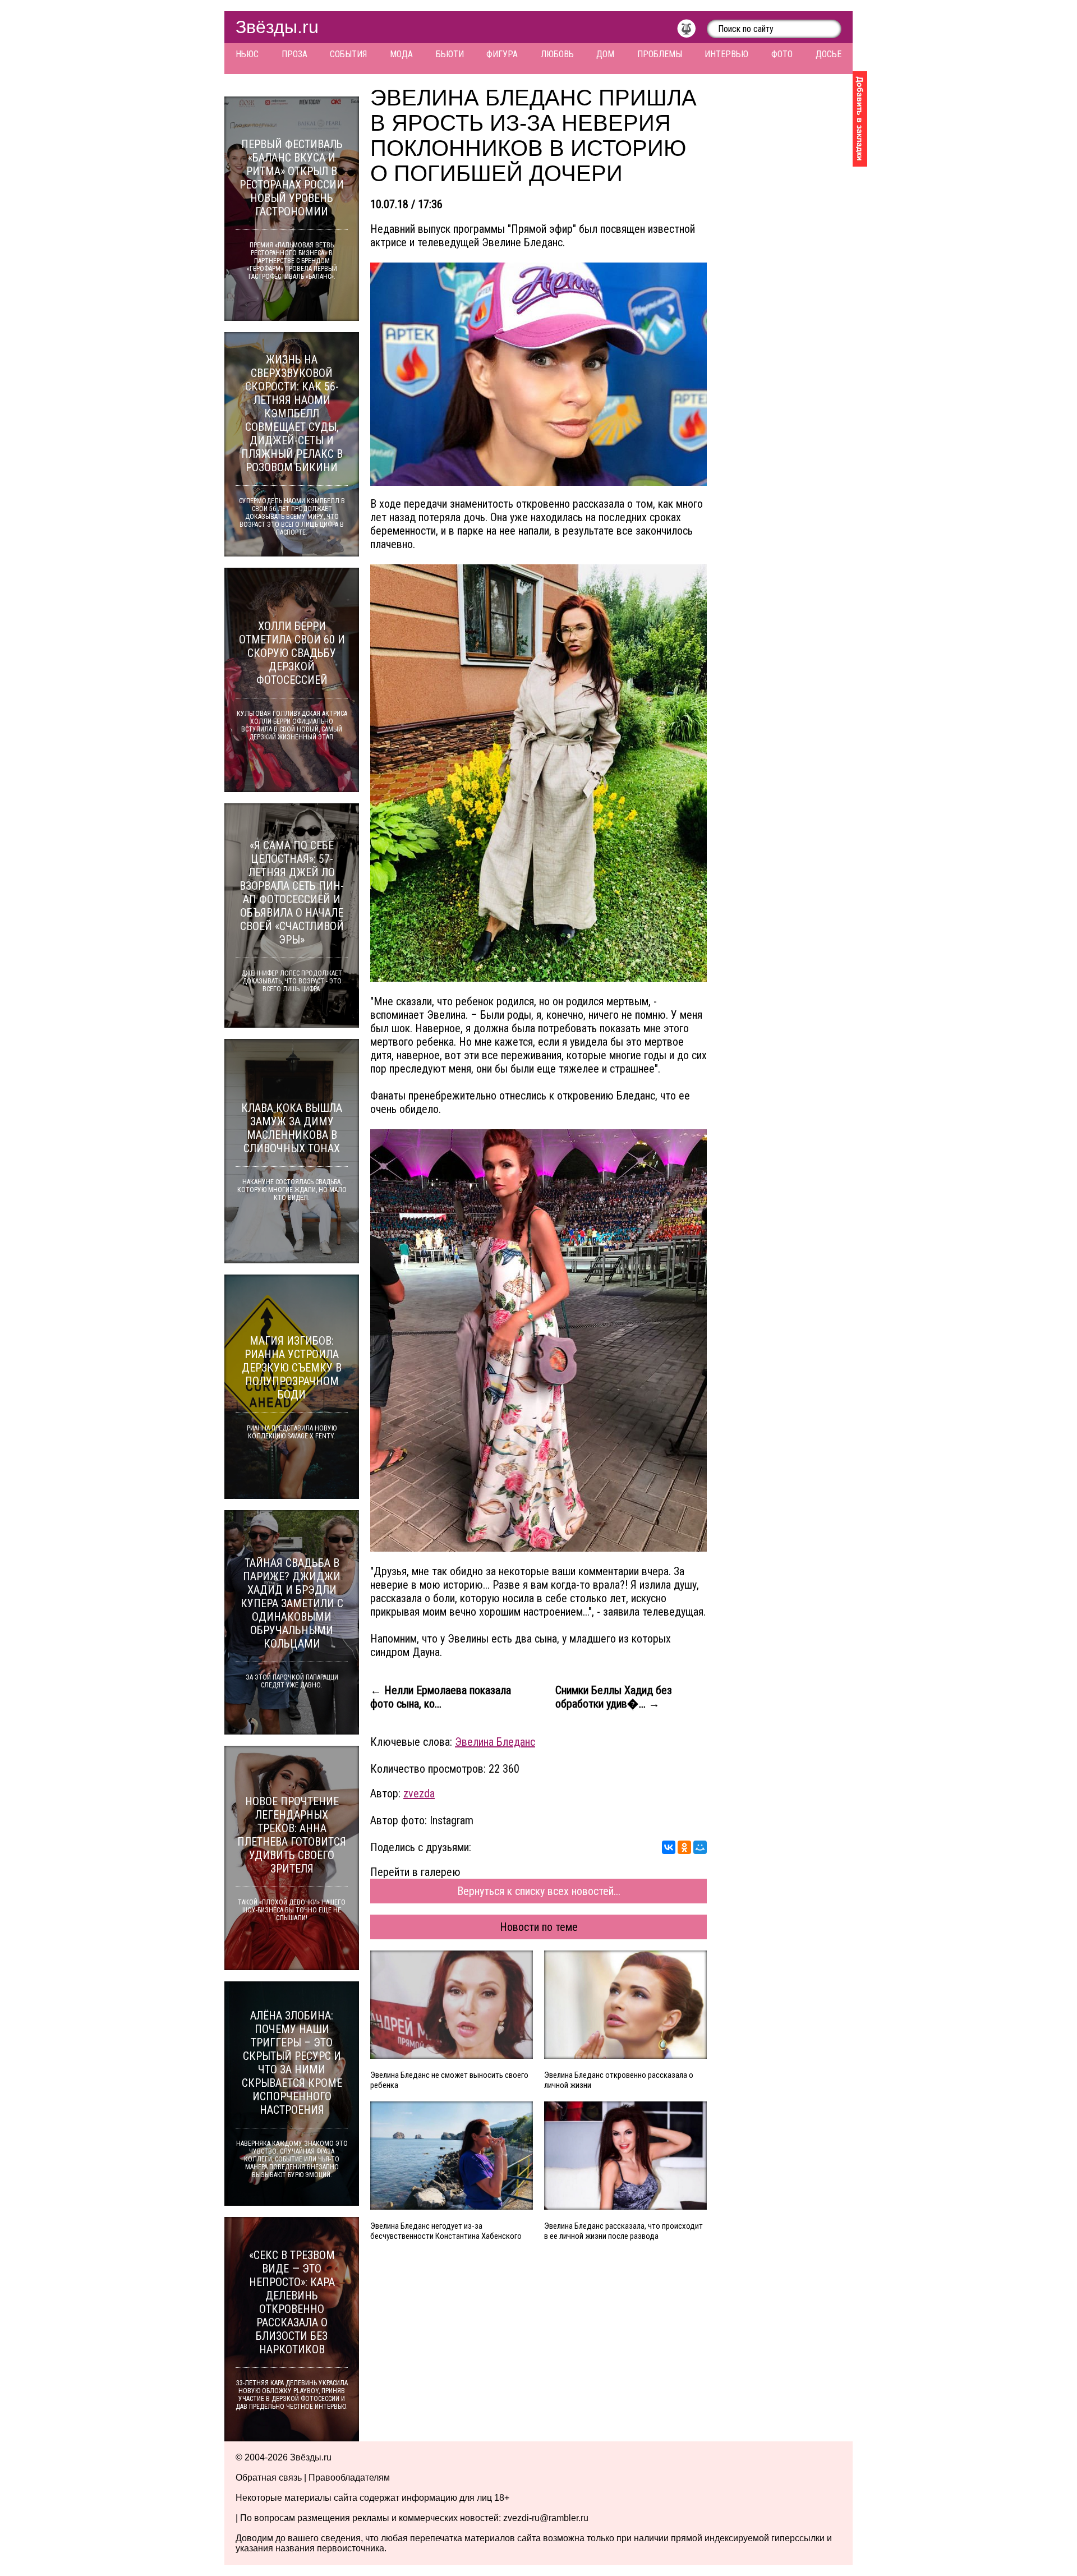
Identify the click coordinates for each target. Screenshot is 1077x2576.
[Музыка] (692, 31)
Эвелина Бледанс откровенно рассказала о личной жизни (619, 2080)
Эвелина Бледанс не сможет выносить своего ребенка (449, 2080)
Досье (829, 54)
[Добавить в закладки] (860, 119)
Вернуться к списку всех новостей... (539, 1891)
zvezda (419, 1793)
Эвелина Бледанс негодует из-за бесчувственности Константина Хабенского (446, 2231)
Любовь (557, 54)
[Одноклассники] (684, 1847)
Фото (782, 54)
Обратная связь (269, 2478)
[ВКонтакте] (669, 1847)
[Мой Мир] (700, 1847)
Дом (605, 54)
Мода (401, 54)
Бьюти (450, 54)
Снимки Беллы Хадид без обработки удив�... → (614, 1697)
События (348, 54)
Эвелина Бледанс (495, 1742)
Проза (294, 54)
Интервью (726, 54)
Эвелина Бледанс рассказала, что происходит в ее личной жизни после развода (623, 2231)
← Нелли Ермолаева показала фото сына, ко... (441, 1697)
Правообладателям (349, 2478)
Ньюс (247, 54)
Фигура (502, 54)
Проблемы (660, 54)
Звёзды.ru (277, 27)
